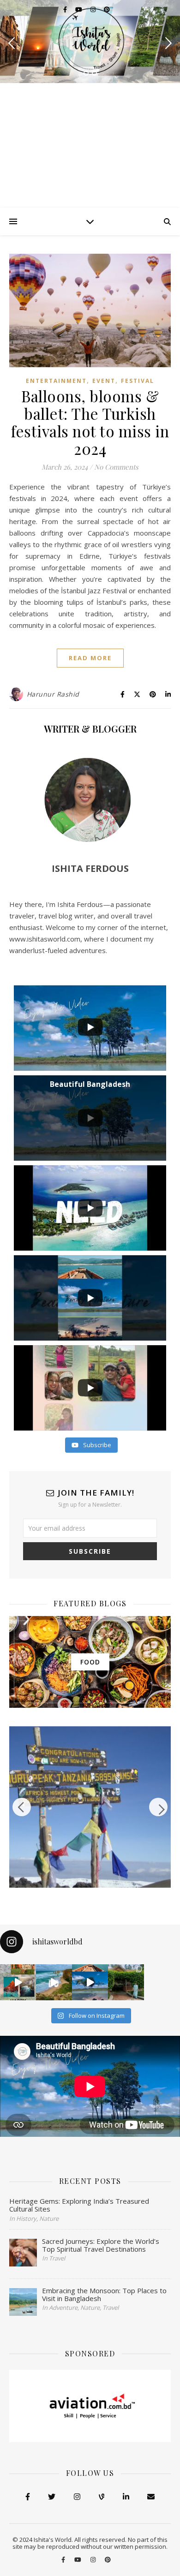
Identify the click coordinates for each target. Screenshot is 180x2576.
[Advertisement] (90, 145)
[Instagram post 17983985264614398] (90, 1982)
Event (104, 381)
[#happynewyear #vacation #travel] (18, 1982)
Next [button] (158, 1807)
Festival (138, 381)
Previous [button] (22, 1807)
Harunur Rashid (53, 694)
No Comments (116, 467)
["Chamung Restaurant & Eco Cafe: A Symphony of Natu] (126, 1982)
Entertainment (56, 381)
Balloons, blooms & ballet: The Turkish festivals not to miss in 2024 (90, 422)
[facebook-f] (66, 9)
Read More (90, 658)
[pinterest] (107, 9)
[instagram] (94, 9)
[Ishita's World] (90, 41)
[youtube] (79, 9)
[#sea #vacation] (54, 1982)
